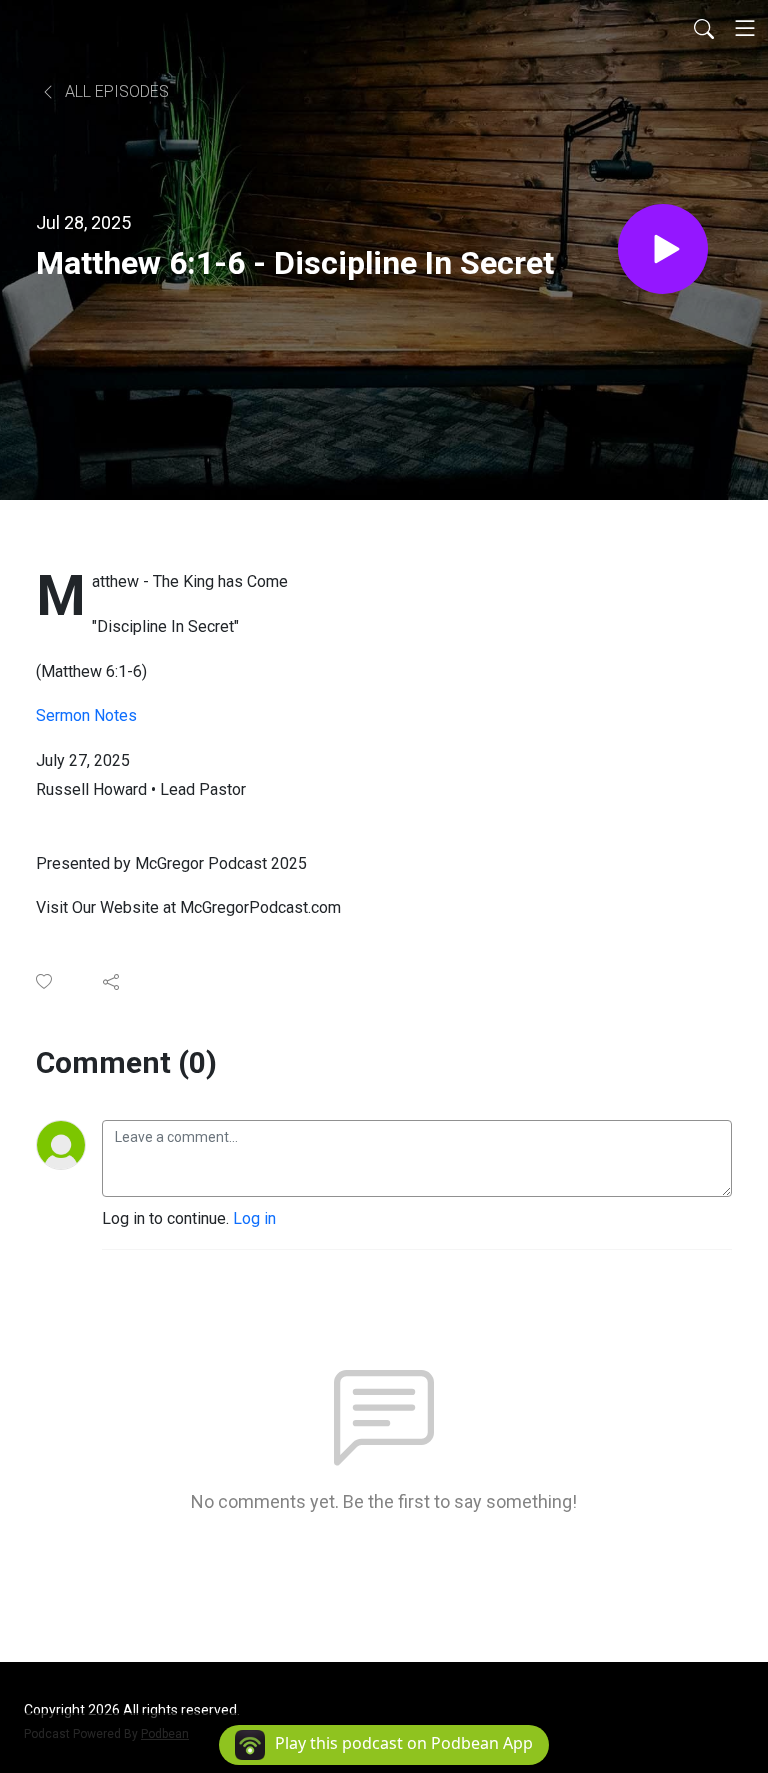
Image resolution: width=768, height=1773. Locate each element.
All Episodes (115, 91)
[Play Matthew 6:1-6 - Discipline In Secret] (663, 249)
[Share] (112, 982)
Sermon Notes (86, 715)
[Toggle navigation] (745, 28)
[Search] (704, 28)
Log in (254, 1218)
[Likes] (45, 981)
